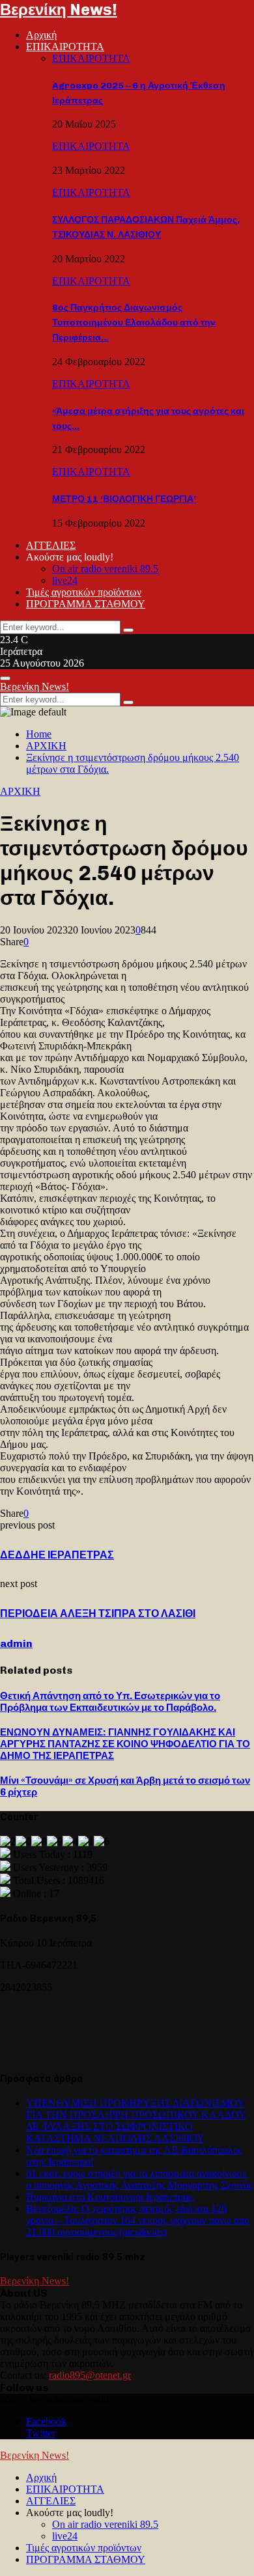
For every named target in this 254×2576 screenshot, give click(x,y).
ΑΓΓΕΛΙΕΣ (51, 545)
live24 (65, 580)
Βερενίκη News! (59, 9)
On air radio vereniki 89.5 (105, 569)
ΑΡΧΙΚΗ (20, 791)
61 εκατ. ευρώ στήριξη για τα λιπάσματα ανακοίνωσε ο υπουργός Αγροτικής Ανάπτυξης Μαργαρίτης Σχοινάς (139, 2179)
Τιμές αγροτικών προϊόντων (84, 592)
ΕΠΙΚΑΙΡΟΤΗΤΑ (65, 47)
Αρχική (41, 35)
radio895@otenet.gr (90, 2375)
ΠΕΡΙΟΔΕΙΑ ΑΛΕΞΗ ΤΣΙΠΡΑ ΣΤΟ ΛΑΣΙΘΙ (98, 1613)
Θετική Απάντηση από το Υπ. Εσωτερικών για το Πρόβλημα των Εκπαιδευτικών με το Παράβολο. (110, 1702)
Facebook (46, 2421)
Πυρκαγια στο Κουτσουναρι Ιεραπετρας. (110, 2197)
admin (16, 1643)
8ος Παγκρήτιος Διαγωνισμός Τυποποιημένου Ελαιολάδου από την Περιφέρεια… (134, 323)
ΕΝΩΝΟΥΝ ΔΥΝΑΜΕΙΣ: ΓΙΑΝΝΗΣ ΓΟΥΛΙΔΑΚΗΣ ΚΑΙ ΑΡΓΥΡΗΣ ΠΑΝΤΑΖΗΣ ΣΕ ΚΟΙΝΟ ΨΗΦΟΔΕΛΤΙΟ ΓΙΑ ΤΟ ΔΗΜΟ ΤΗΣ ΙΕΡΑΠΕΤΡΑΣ (125, 1744)
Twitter (41, 2433)
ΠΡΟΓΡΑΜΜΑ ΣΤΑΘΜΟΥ (86, 604)
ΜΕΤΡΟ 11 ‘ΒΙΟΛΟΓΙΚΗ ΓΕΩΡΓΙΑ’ (124, 499)
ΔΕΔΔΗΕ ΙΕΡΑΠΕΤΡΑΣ (57, 1555)
